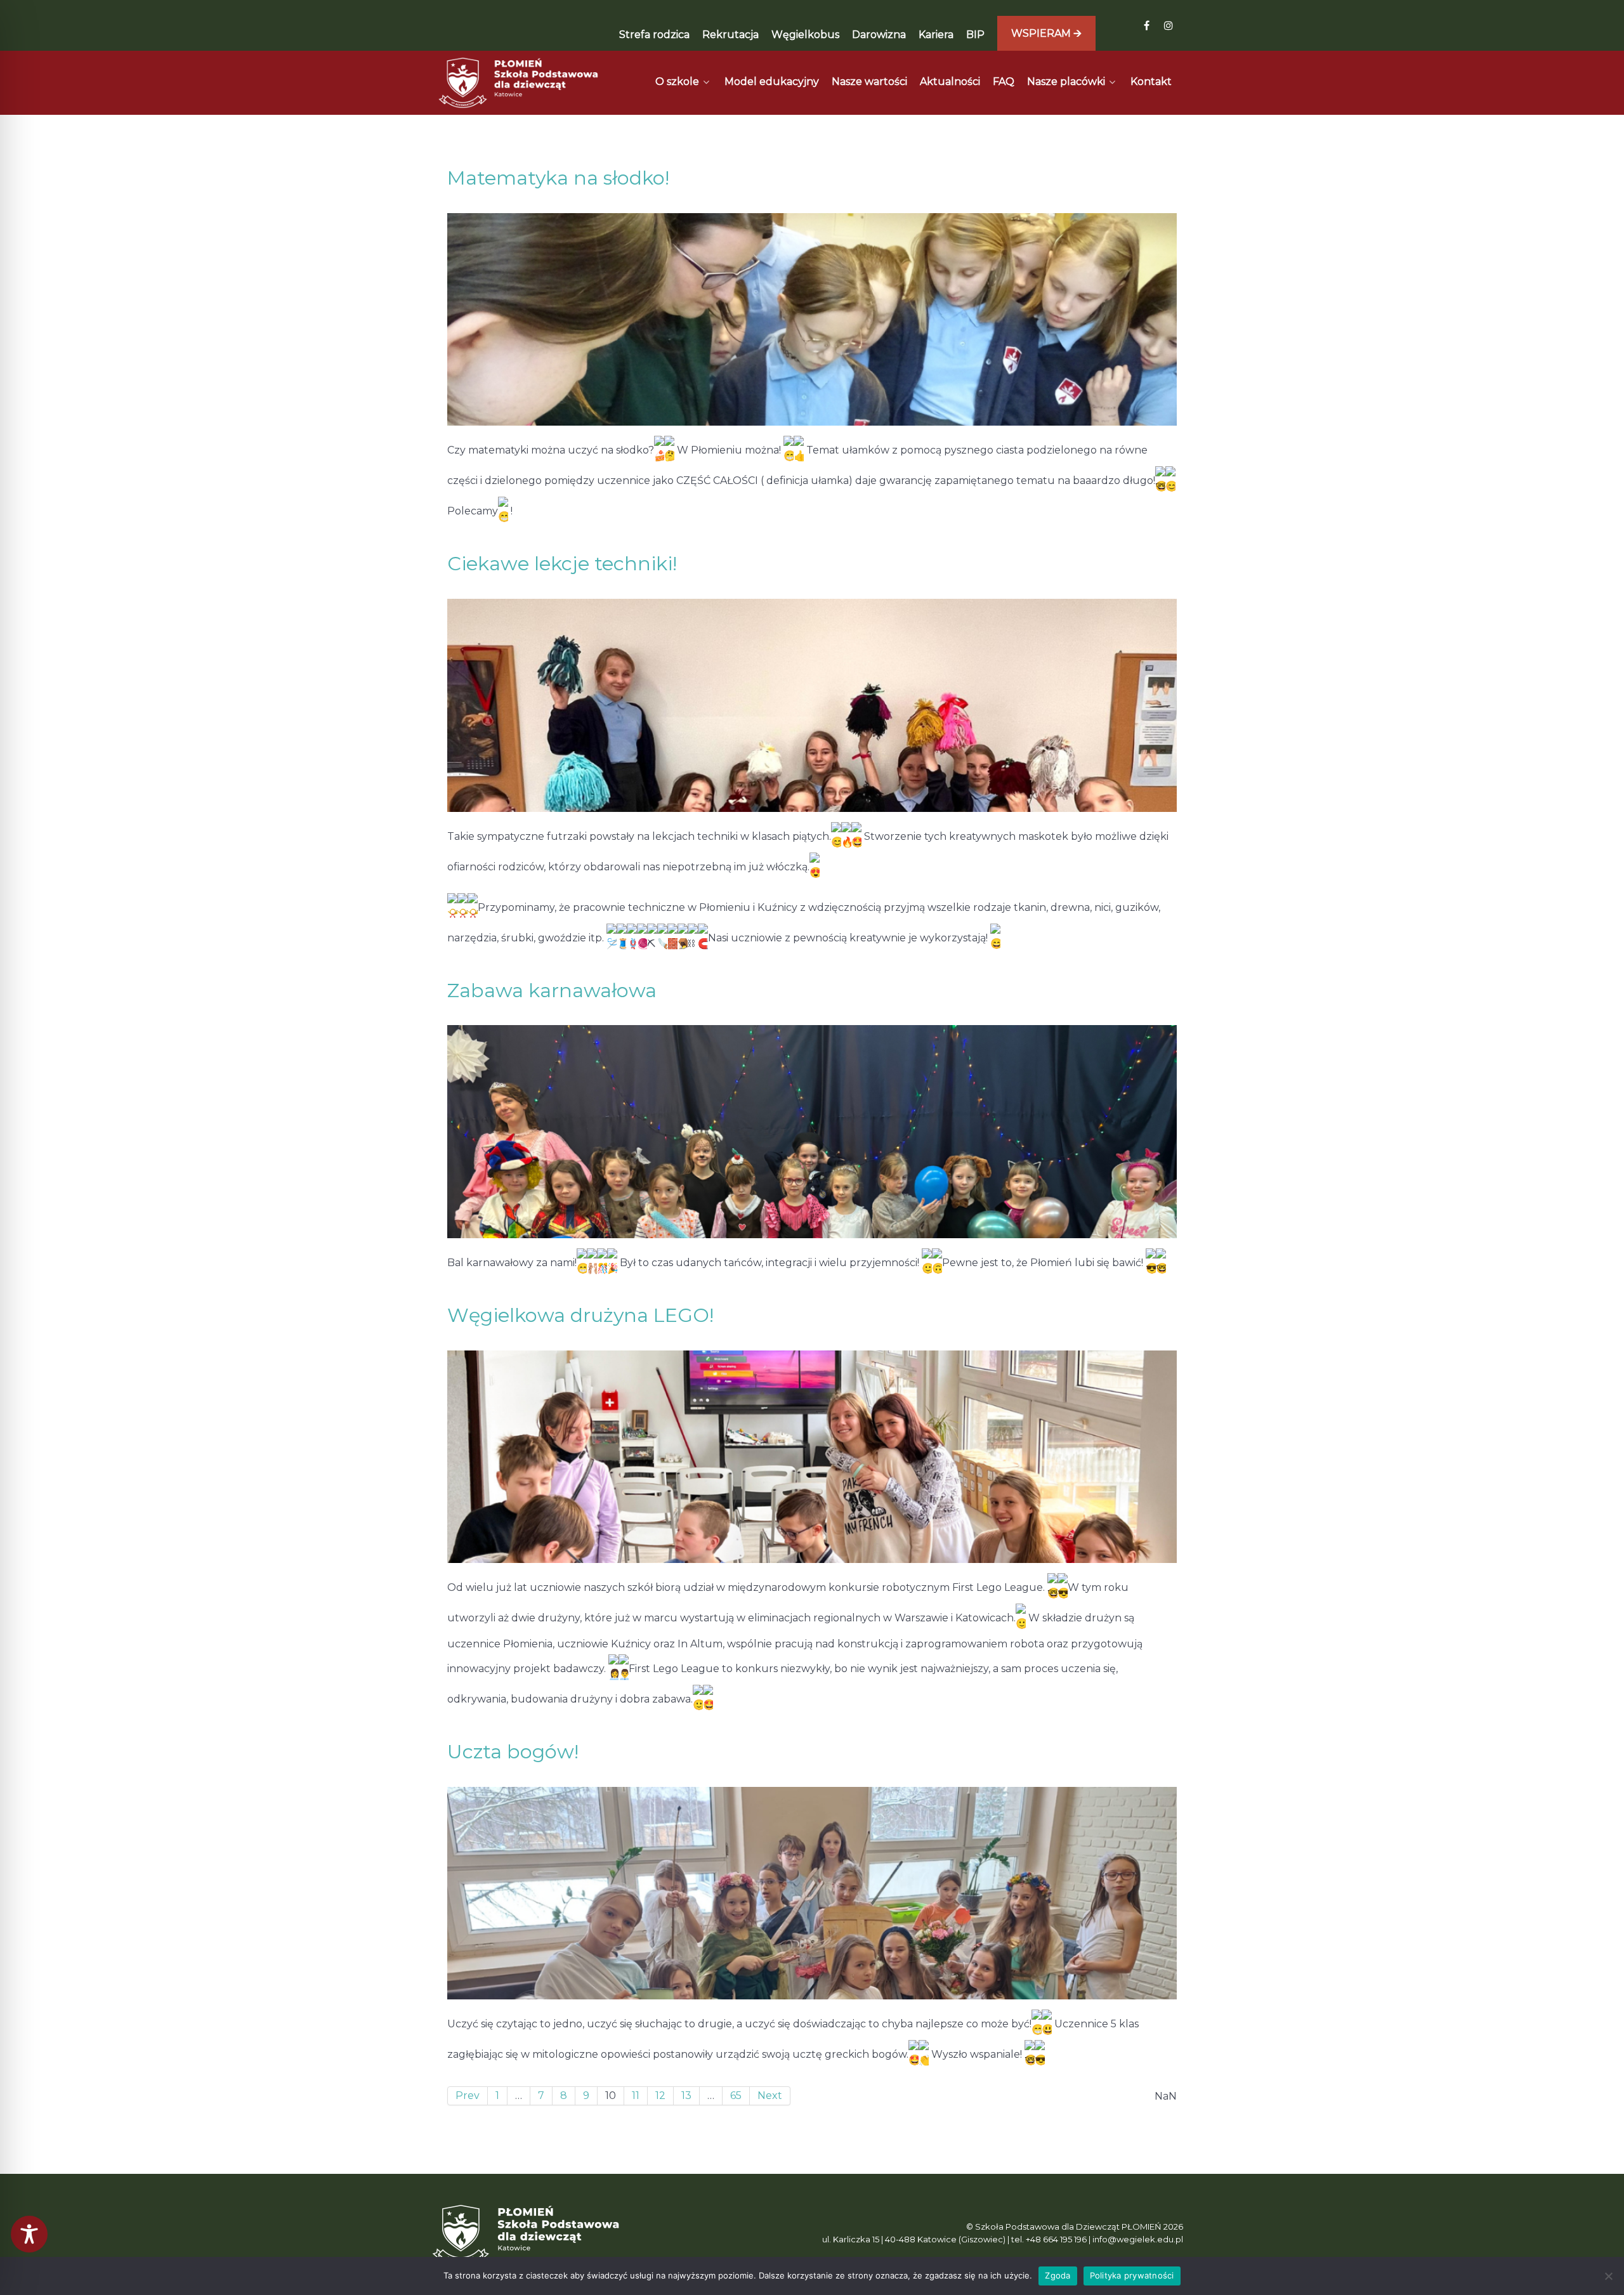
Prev (468, 2096)
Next (770, 2096)
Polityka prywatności (1132, 2275)
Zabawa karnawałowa (552, 991)
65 (736, 2096)
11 (636, 2096)
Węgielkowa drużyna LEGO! (580, 1315)
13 (686, 2096)
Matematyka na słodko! (558, 178)
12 (660, 2096)
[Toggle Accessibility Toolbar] (29, 2234)
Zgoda (1058, 2275)
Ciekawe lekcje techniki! (562, 564)
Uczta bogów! (513, 1752)
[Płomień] (519, 83)
